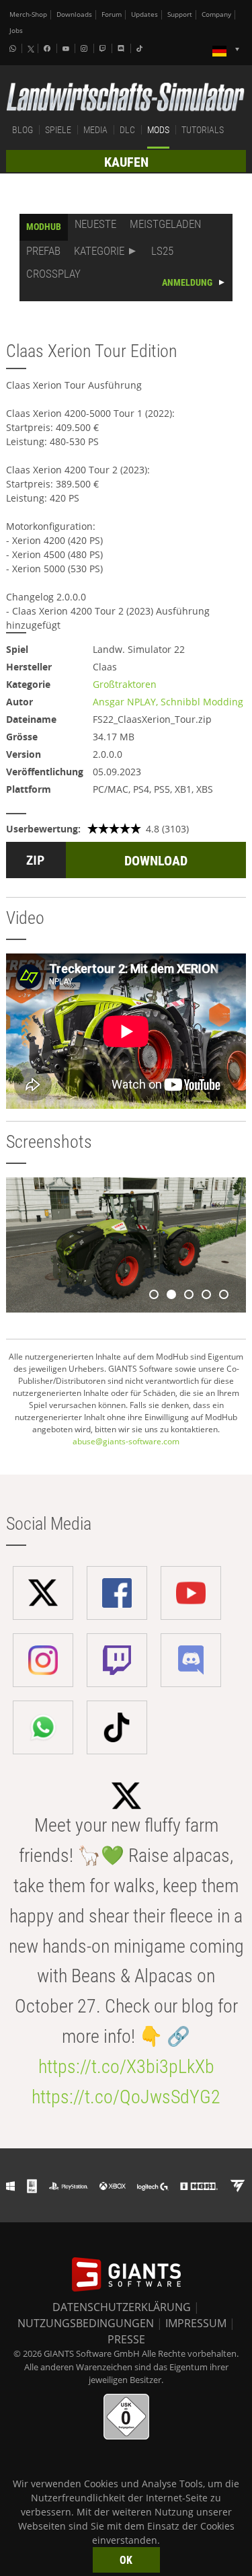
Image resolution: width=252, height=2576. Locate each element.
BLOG (23, 130)
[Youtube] (67, 48)
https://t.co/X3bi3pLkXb (126, 2067)
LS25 (162, 251)
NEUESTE (95, 224)
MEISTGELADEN (165, 224)
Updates (144, 14)
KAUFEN (126, 162)
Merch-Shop (28, 14)
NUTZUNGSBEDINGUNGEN (86, 2323)
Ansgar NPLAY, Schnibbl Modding (168, 702)
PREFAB (43, 251)
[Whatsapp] (14, 48)
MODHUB (44, 227)
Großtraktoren (125, 684)
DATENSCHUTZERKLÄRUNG (122, 2307)
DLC (127, 130)
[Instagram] (85, 48)
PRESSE (126, 2339)
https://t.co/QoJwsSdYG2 (126, 2097)
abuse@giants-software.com (126, 1441)
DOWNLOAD (156, 861)
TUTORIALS (203, 130)
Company (216, 14)
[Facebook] (48, 48)
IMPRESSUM (196, 2323)
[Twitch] (104, 48)
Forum (112, 14)
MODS (158, 130)
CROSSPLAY (53, 274)
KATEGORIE (99, 251)
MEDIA (95, 130)
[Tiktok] (141, 48)
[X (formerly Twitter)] (31, 49)
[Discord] (122, 48)
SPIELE (58, 130)
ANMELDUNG (187, 282)
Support (180, 14)
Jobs (16, 31)
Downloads (74, 14)
